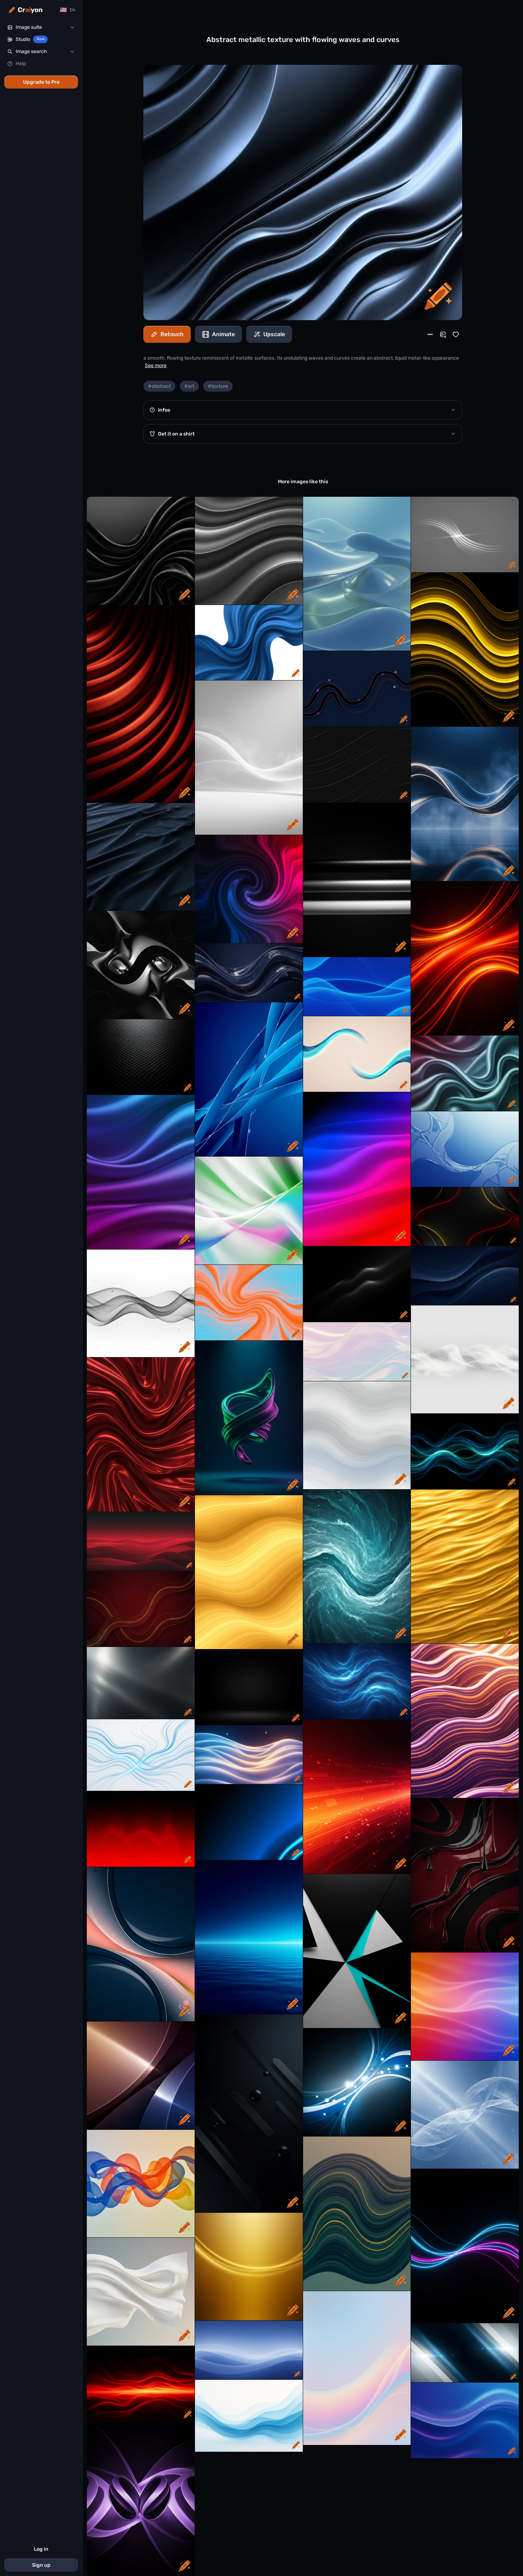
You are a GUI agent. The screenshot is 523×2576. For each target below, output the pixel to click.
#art (189, 386)
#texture (218, 386)
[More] (430, 334)
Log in (41, 2549)
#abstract (159, 386)
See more (156, 366)
